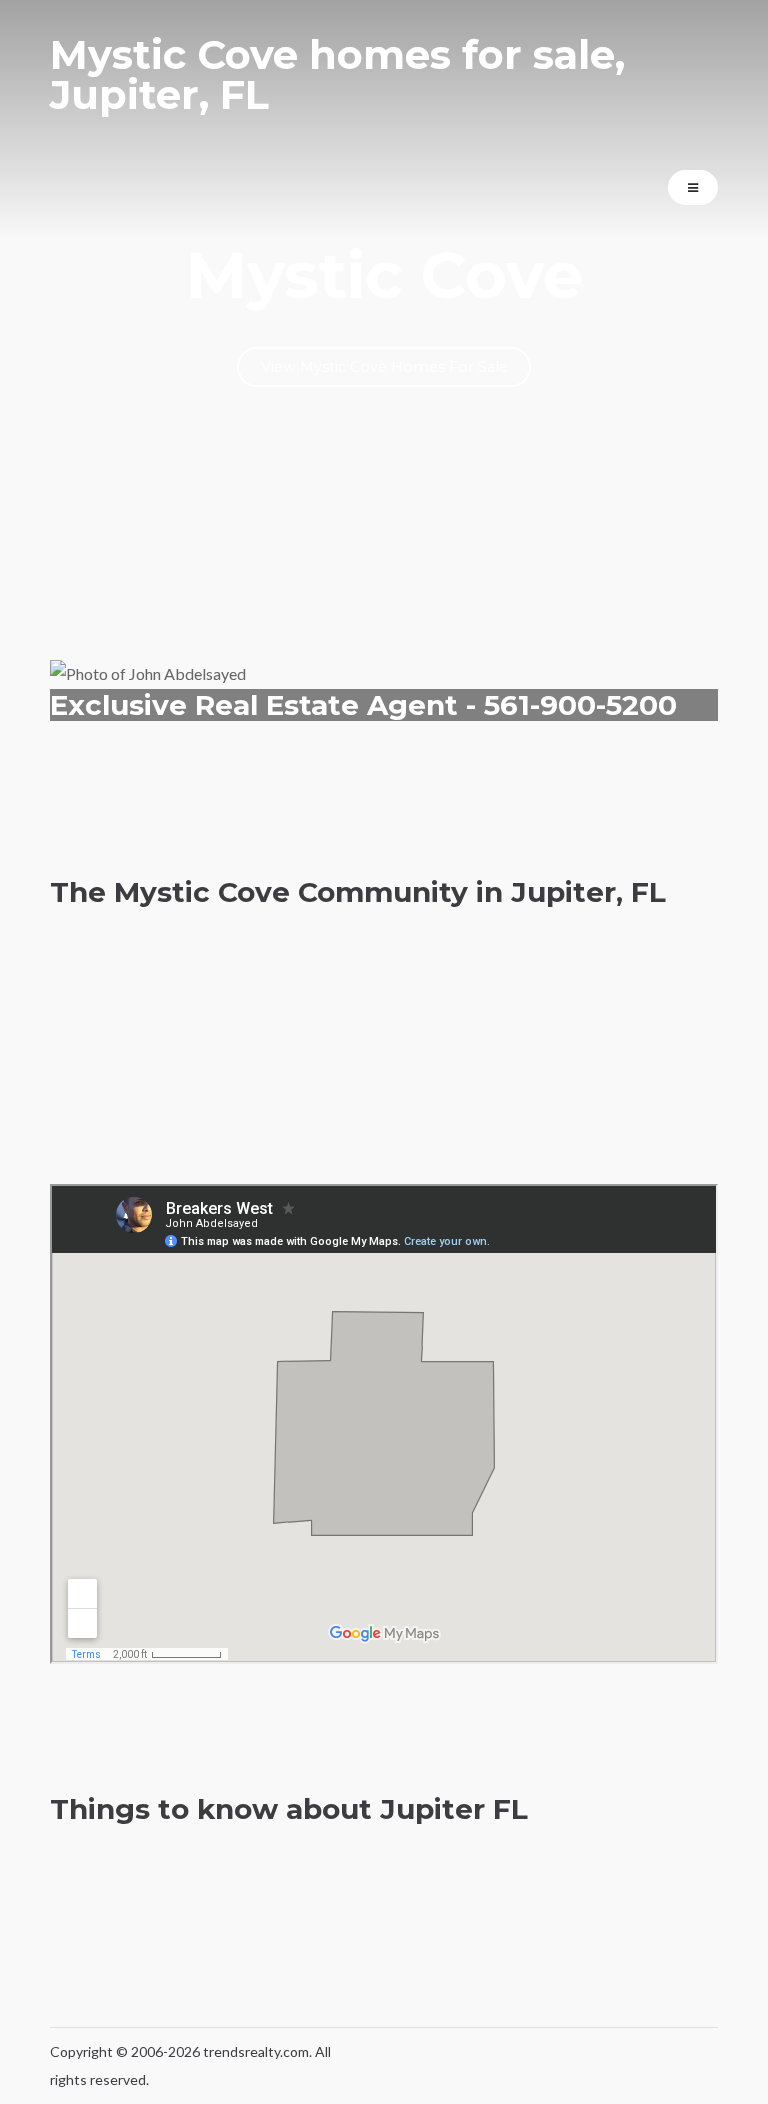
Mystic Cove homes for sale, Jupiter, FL (337, 74)
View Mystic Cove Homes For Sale (384, 367)
